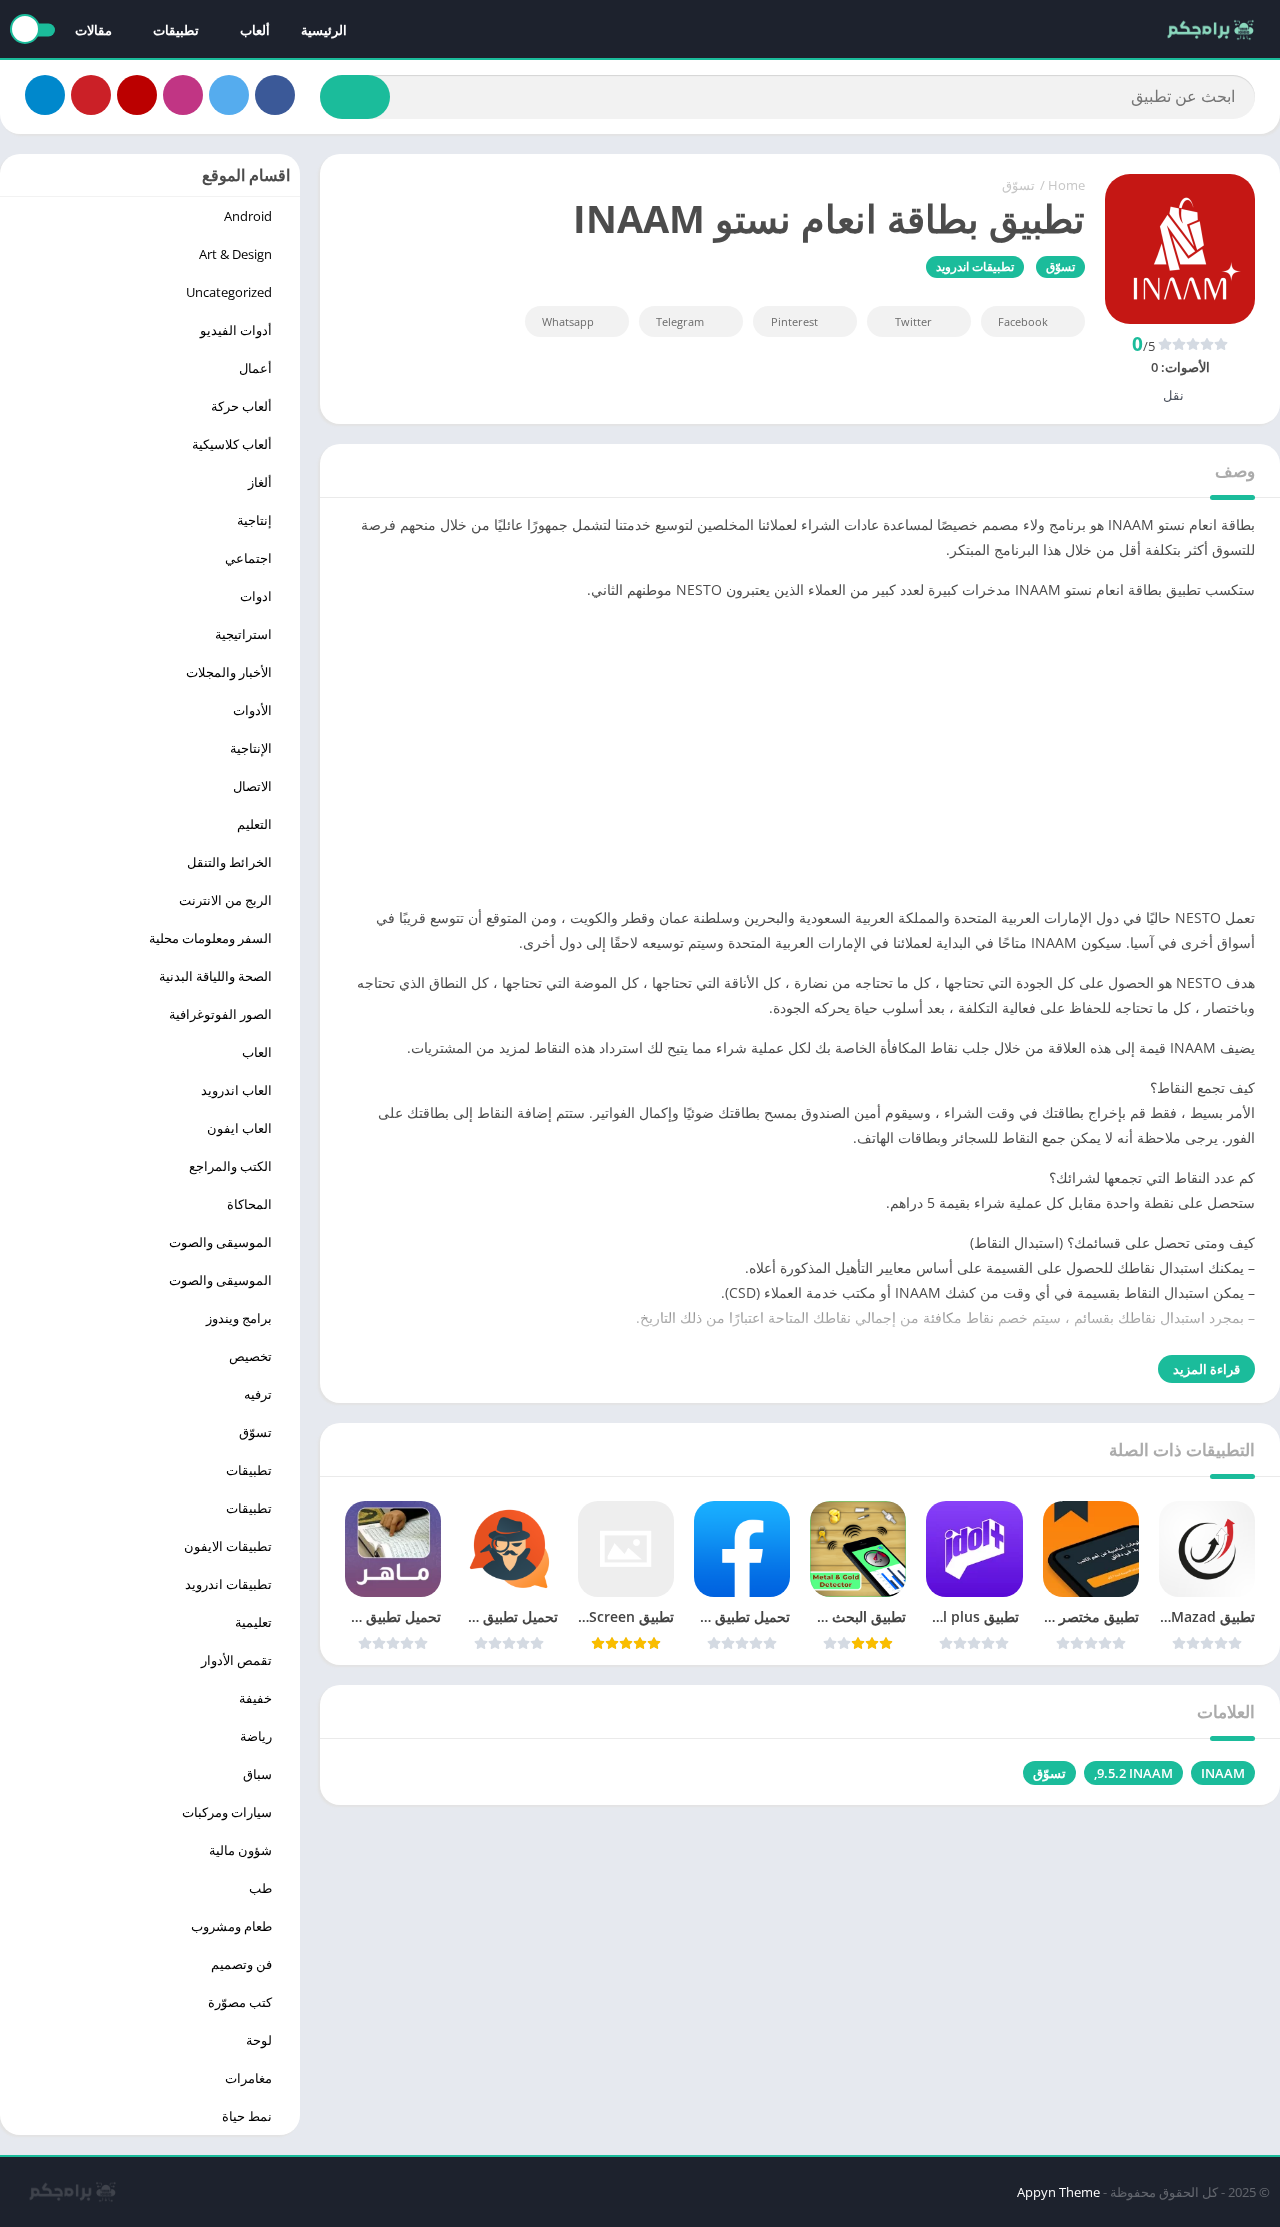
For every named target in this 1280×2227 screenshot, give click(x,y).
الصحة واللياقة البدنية (215, 976)
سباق (257, 1774)
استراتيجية (243, 634)
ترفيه (258, 1394)
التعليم (254, 824)
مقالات (93, 30)
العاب (257, 1052)
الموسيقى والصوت (220, 1242)
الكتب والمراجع (230, 1166)
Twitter (913, 321)
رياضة (256, 1736)
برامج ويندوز (239, 1318)
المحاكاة (249, 1204)
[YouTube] (137, 95)
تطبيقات (249, 1470)
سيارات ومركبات (227, 1812)
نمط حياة (247, 2116)
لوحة (259, 2040)
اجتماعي (248, 558)
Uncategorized (229, 292)
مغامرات (248, 2078)
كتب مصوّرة (240, 2002)
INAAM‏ (1223, 1773)
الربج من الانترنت (225, 900)
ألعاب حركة (241, 406)
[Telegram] (45, 95)
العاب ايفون (239, 1128)
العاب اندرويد (236, 1090)
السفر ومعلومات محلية (210, 938)
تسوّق (1018, 185)
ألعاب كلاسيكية (232, 444)
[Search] (355, 97)
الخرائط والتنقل (229, 862)
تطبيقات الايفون (228, 1546)
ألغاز (260, 482)
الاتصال (252, 786)
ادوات (256, 596)
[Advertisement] (800, 757)
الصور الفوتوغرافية (220, 1014)
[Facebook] (275, 95)
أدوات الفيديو (236, 330)
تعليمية (253, 1622)
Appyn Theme (1058, 2192)
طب (260, 1888)
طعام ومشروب (231, 1926)
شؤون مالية (240, 1850)
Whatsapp (568, 321)
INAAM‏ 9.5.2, (1133, 1773)
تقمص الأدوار (236, 1660)
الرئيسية (324, 30)
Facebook (1023, 321)
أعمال (255, 368)
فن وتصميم (241, 1964)
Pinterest (794, 321)
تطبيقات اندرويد (975, 266)
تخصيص (250, 1356)
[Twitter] (229, 95)
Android (248, 216)
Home (1066, 185)
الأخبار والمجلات (229, 672)
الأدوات (252, 710)
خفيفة (255, 1698)
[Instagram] (183, 95)
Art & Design (235, 254)
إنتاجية (254, 520)
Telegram (680, 321)
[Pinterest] (91, 95)
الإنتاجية (251, 748)
